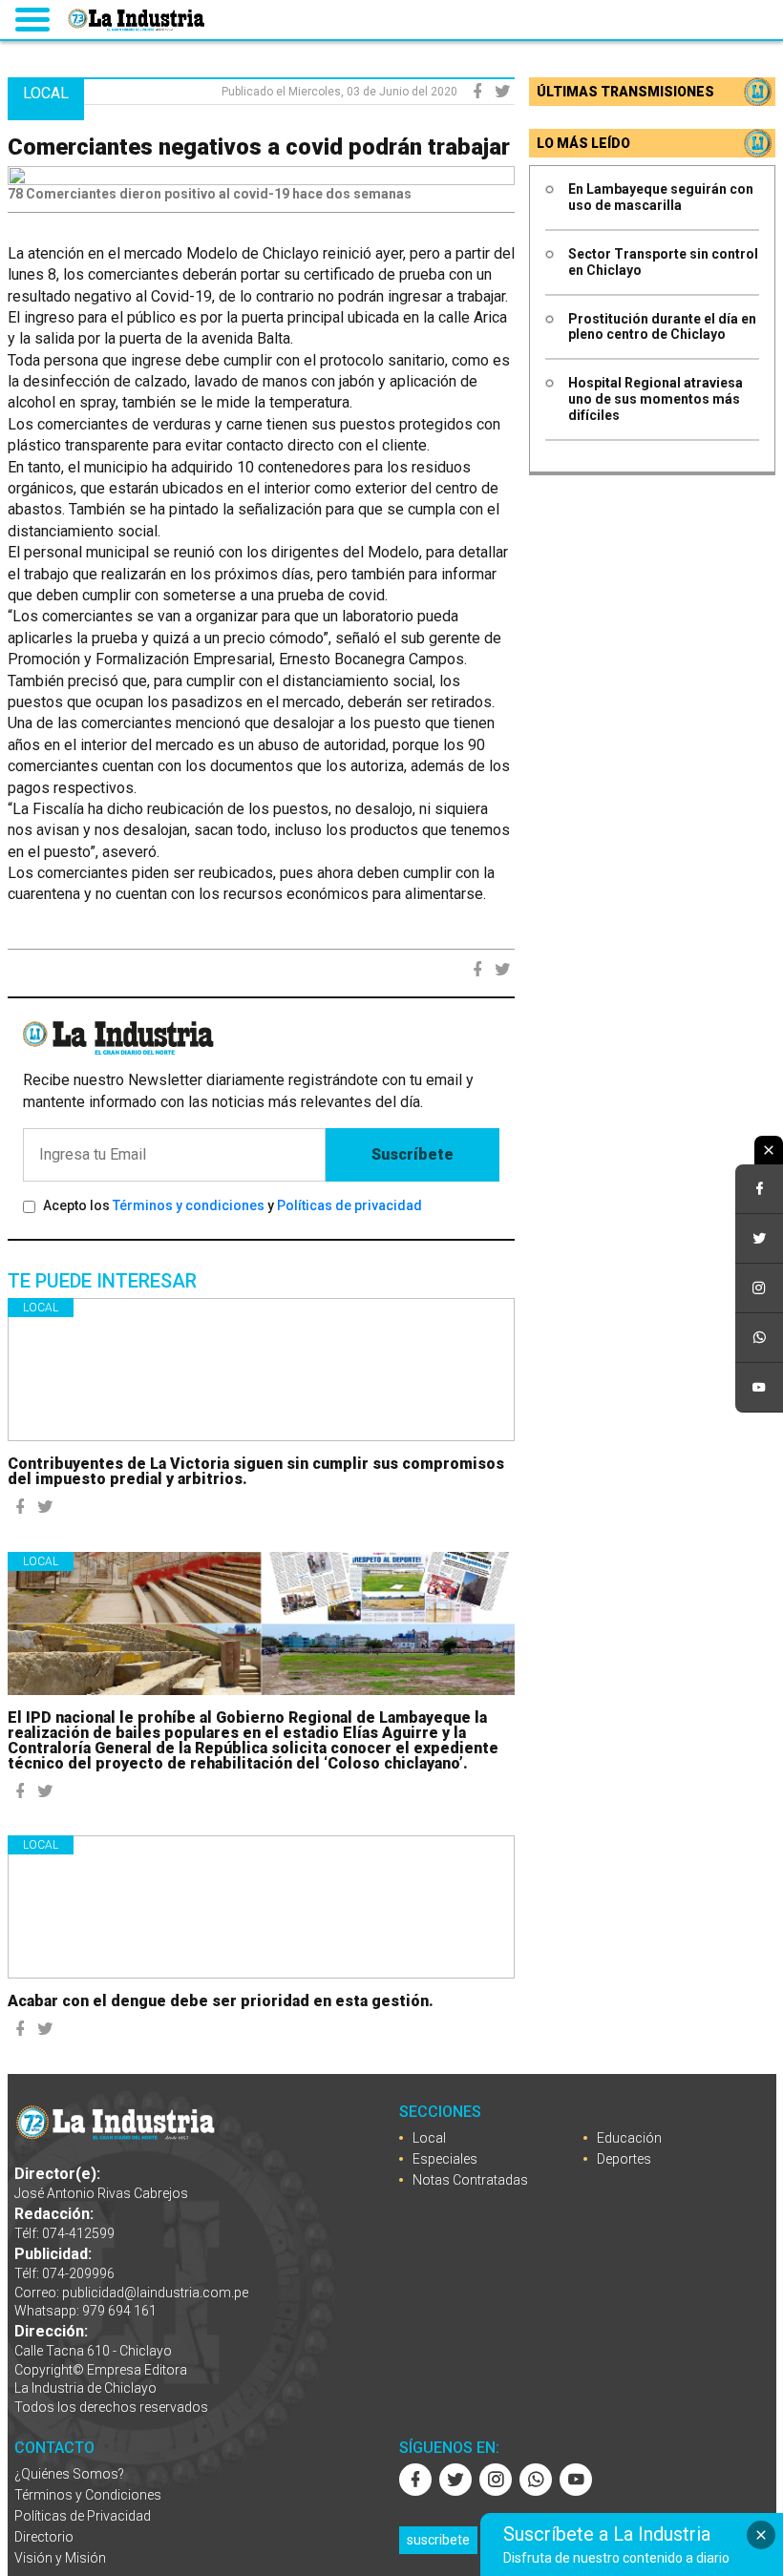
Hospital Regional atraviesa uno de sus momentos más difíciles (656, 399)
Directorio (44, 2537)
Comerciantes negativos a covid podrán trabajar (259, 147)
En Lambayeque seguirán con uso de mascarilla (661, 197)
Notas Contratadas (470, 2180)
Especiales (445, 2159)
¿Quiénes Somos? (69, 2474)
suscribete (438, 2540)
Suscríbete (413, 1154)
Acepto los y (233, 1205)
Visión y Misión (60, 2558)
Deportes (624, 2159)
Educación (629, 2138)
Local (41, 1308)
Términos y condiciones (189, 1205)
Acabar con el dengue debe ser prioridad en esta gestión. (221, 2001)
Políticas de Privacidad (83, 2516)
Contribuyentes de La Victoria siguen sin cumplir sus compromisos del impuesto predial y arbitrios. (256, 1471)
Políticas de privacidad (349, 1205)
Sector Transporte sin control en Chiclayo (663, 262)
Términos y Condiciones (88, 2495)
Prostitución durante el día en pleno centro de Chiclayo (662, 327)
